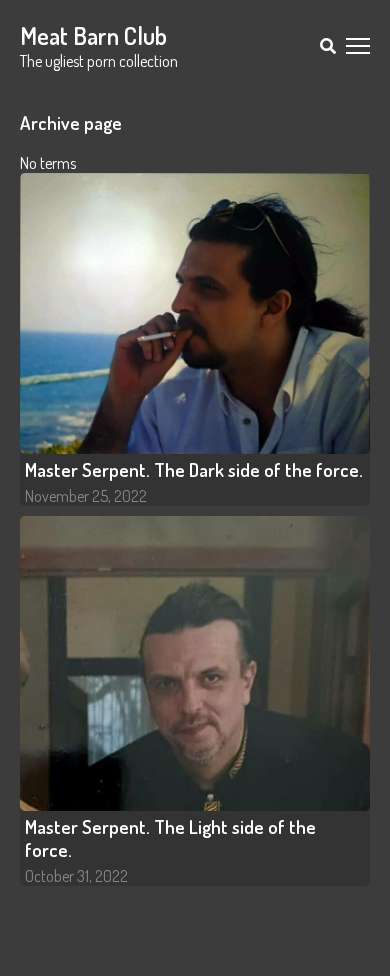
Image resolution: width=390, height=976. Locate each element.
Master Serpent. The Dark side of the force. (194, 469)
